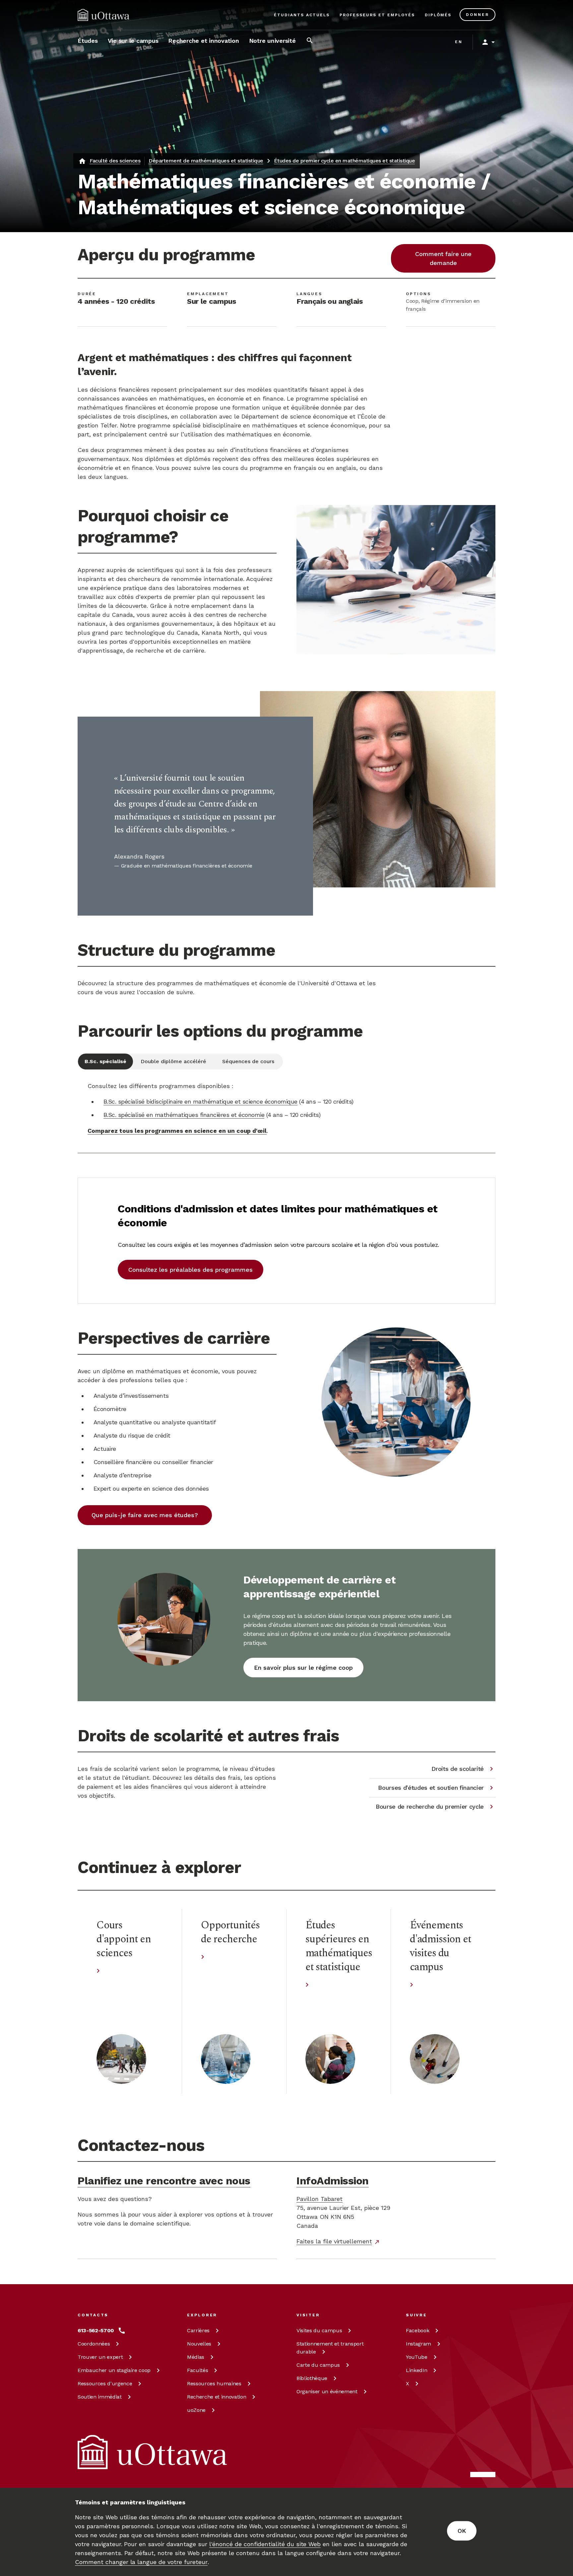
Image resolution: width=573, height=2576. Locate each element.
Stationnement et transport (330, 2348)
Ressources (105, 2383)
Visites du (319, 2330)
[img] (103, 15)
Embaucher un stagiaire (114, 2370)
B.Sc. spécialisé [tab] (105, 1061)
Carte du (318, 2365)
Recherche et (217, 2397)
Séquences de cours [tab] (248, 1061)
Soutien (100, 2397)
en (459, 42)
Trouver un (100, 2357)
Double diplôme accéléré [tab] (173, 1061)
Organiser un (327, 2391)
